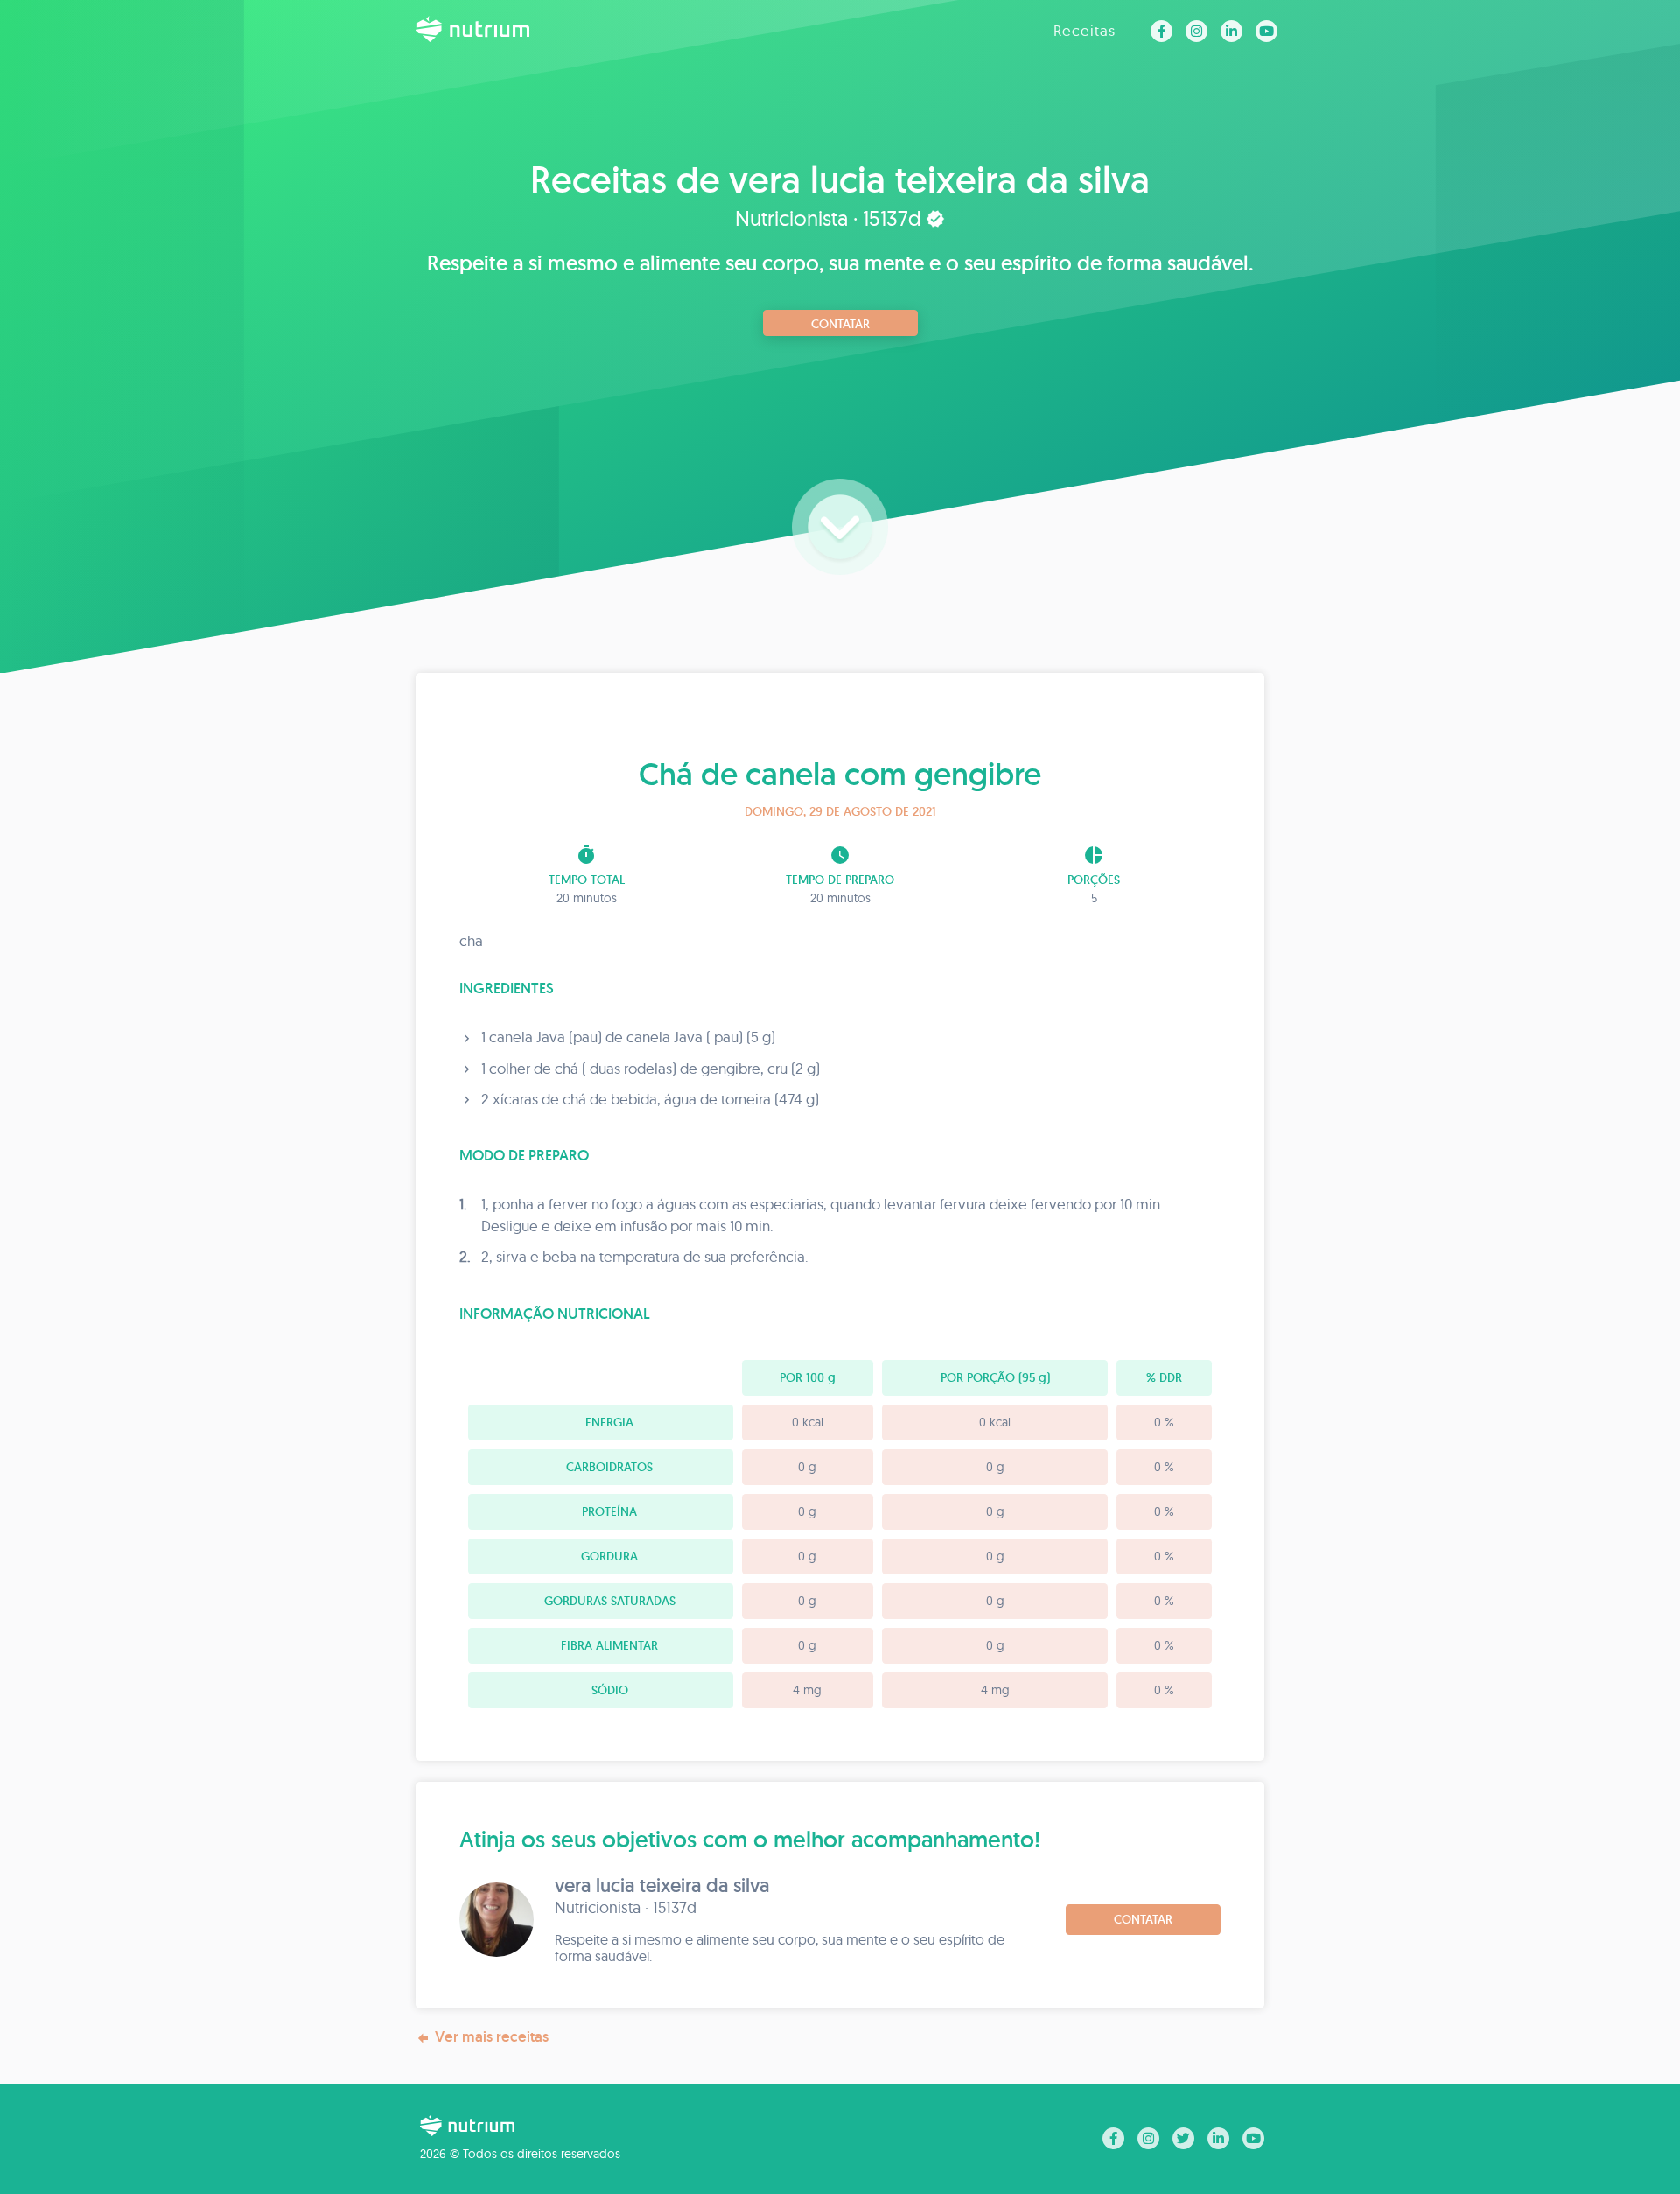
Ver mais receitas (492, 2036)
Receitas (1085, 30)
